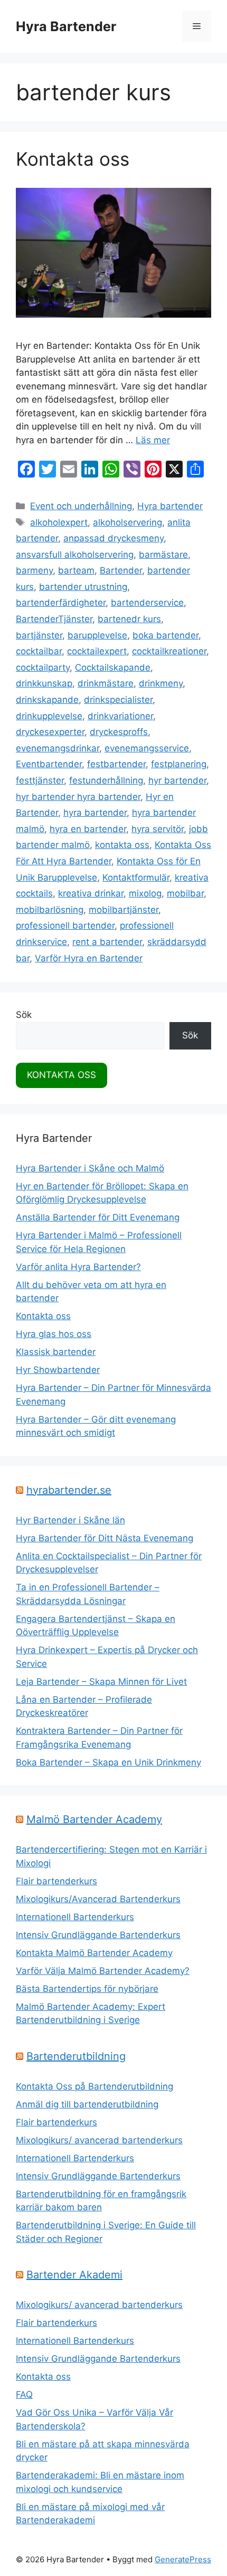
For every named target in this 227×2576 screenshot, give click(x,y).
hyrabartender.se (69, 1490)
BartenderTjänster (54, 619)
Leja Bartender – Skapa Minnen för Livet (101, 1682)
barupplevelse (97, 635)
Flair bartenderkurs (56, 1881)
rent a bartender (107, 942)
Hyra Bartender (66, 26)
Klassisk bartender (56, 1352)
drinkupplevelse (49, 716)
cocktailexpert (97, 651)
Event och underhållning (81, 506)
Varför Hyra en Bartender (89, 958)
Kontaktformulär (136, 877)
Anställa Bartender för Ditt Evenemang (98, 1217)
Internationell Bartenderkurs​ (75, 2158)
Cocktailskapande (113, 667)
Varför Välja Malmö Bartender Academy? (103, 1971)
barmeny (34, 570)
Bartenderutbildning (76, 2056)
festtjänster (40, 780)
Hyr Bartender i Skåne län (70, 1520)
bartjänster (39, 635)
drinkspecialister (118, 700)
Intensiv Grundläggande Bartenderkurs (98, 1935)
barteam (76, 570)
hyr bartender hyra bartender (78, 797)
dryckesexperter (50, 732)
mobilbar (185, 893)
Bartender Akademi (74, 2275)
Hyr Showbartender (58, 1370)
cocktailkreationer (169, 651)
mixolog (145, 893)
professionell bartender (65, 926)
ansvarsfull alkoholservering (75, 555)
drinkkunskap (44, 683)
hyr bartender (177, 780)
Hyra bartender (170, 506)
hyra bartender (95, 813)
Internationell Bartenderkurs (75, 1917)
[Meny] (197, 26)
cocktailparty (43, 667)
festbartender (116, 764)
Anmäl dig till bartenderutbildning (87, 2104)
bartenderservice (147, 603)
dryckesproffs (119, 732)
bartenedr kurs (129, 619)
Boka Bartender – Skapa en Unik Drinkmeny (108, 1762)
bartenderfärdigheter (61, 603)
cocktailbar (39, 651)
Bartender (121, 570)
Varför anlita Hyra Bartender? (78, 1267)
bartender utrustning (83, 587)
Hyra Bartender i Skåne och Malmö (90, 1168)
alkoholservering (127, 522)
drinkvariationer (120, 716)
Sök (24, 1015)
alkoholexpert (59, 522)
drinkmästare (106, 683)
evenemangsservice (147, 748)
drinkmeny (161, 683)
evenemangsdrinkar (58, 748)
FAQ (24, 2394)
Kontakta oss (73, 159)
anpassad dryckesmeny (113, 538)
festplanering (179, 764)
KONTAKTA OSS (62, 1075)
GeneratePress (183, 2559)
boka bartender (165, 635)
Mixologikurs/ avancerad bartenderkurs (99, 2140)
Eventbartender (49, 764)
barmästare (163, 555)
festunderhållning (106, 780)
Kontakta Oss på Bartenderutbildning (94, 2086)
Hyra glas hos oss (54, 1334)
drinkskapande (47, 700)
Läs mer (153, 440)
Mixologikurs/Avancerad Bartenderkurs (98, 1899)
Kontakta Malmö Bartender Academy (94, 1953)
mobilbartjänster (124, 910)
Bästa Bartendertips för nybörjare (87, 1989)
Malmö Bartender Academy (94, 1819)
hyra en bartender (88, 829)
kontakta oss (122, 845)
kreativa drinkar (91, 893)
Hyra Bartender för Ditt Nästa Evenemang (105, 1538)
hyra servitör (158, 829)
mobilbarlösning (50, 910)
